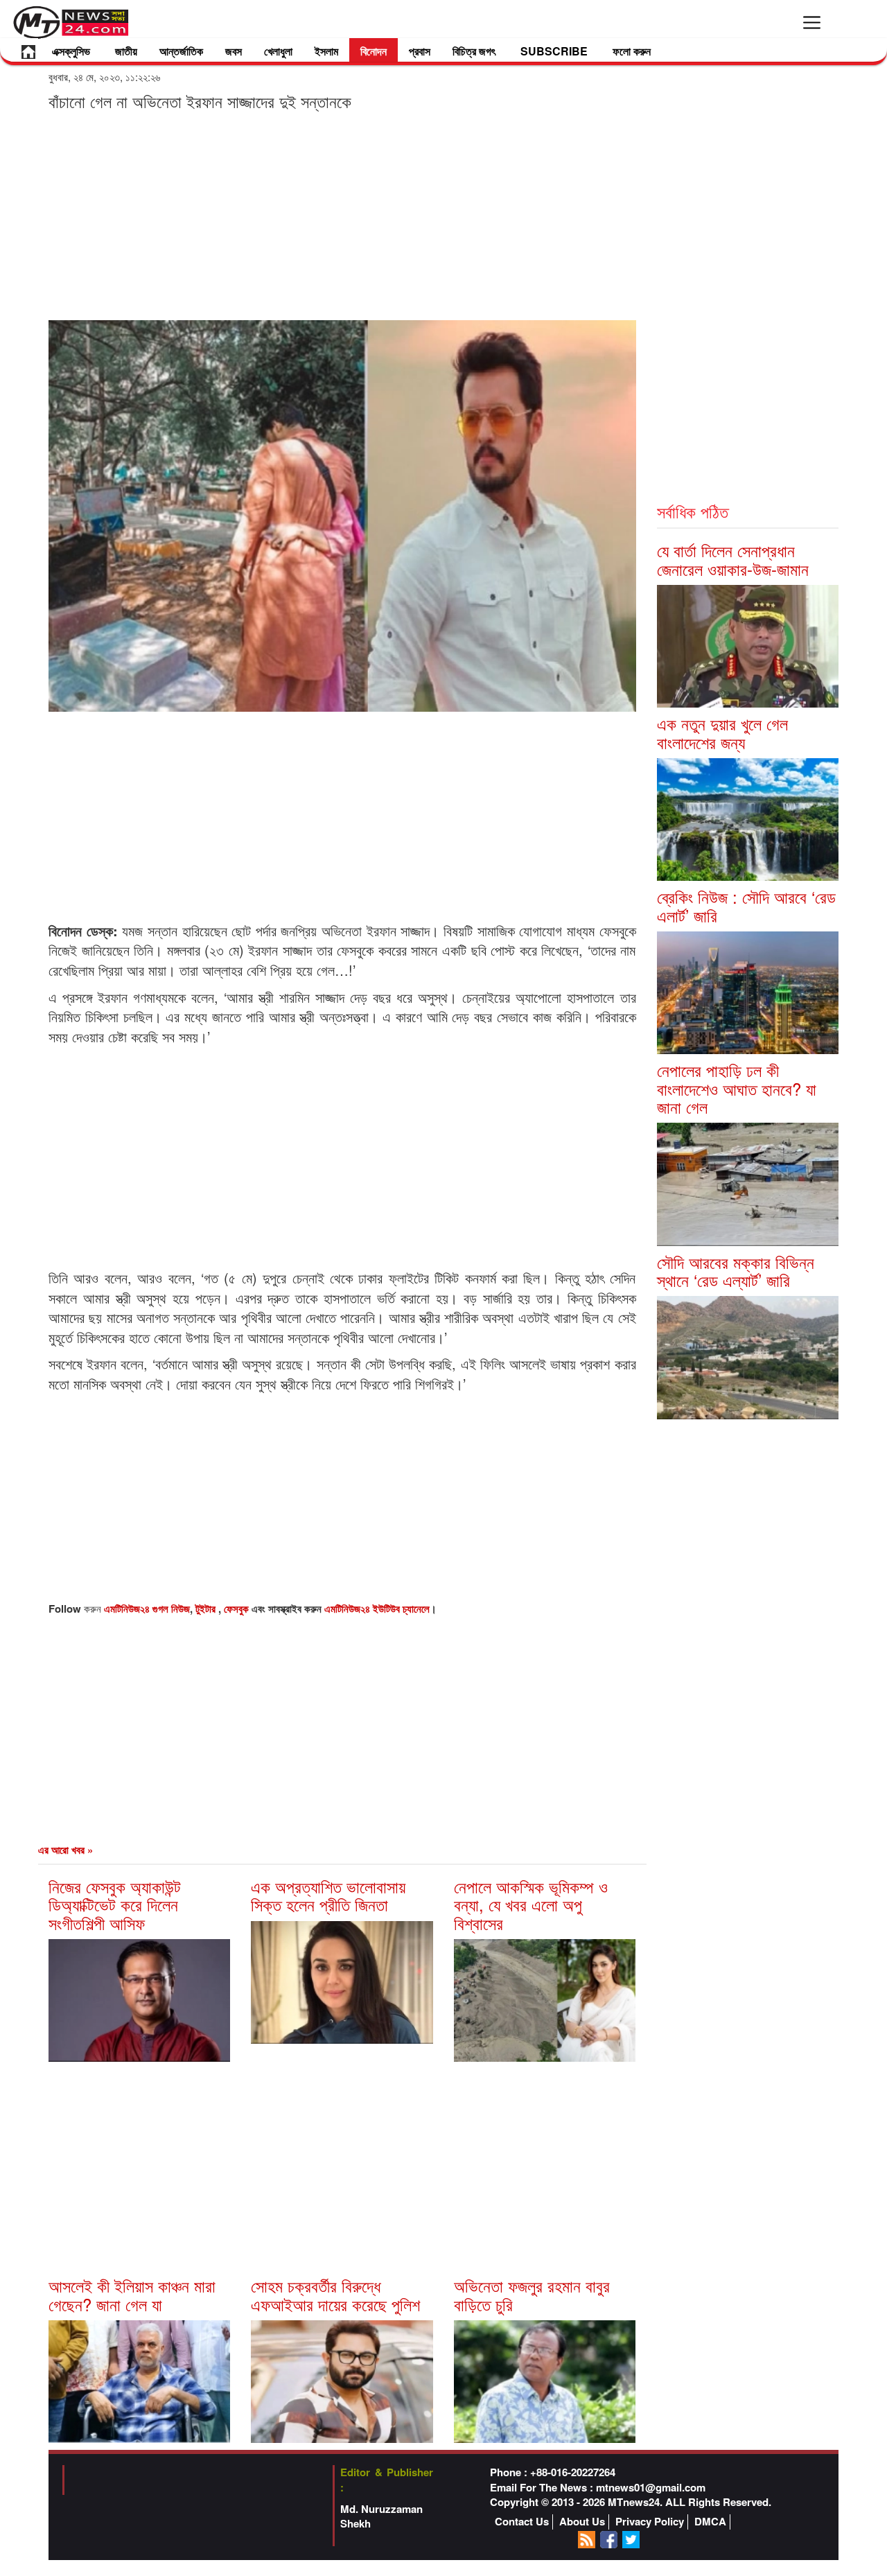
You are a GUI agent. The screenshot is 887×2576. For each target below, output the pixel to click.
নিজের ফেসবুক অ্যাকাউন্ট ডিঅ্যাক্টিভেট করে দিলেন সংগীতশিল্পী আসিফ (115, 1904)
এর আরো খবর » (65, 1850)
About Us (582, 2522)
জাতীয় (126, 51)
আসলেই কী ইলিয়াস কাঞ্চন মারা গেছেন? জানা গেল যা (132, 2294)
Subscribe (554, 51)
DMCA (710, 2522)
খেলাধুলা (278, 51)
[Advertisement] (342, 215)
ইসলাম (326, 51)
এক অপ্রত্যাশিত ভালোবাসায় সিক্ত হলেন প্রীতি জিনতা (328, 1895)
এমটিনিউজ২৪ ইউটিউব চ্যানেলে (377, 1609)
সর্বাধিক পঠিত (693, 511)
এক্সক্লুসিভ (71, 51)
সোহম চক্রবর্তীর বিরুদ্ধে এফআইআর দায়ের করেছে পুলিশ (335, 2294)
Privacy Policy (650, 2522)
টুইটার (207, 1609)
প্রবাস (420, 51)
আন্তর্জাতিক (181, 51)
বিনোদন (374, 51)
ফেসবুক (238, 1609)
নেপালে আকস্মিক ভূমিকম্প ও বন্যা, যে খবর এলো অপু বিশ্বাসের (531, 1904)
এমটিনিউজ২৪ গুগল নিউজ (147, 1609)
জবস (234, 51)
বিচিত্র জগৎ (474, 51)
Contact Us (522, 2522)
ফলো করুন (632, 51)
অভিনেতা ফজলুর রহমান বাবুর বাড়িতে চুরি (532, 2294)
